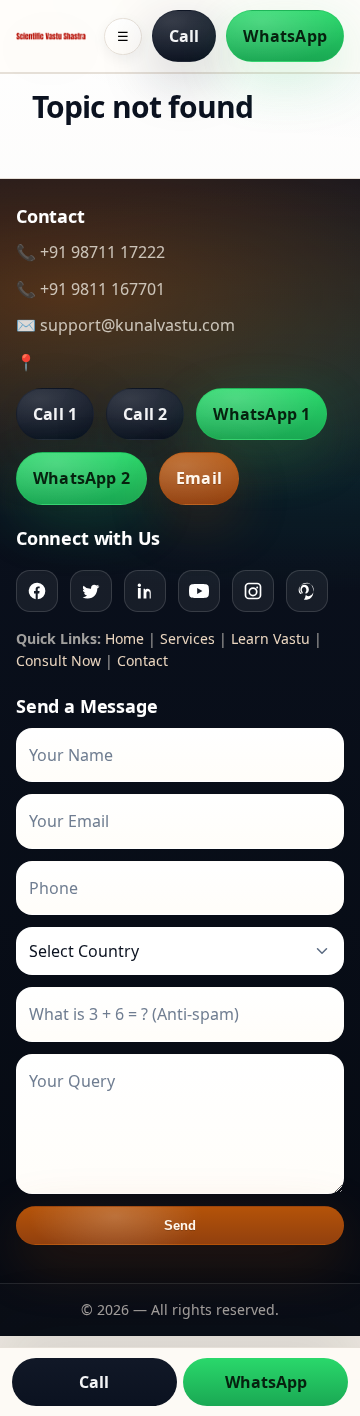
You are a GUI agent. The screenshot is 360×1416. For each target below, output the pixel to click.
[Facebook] (37, 591)
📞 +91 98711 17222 (90, 252)
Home (124, 638)
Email (199, 478)
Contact (142, 660)
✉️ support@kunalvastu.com (125, 325)
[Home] (51, 36)
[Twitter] (91, 591)
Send (180, 1225)
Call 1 (55, 414)
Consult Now (58, 660)
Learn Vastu (270, 638)
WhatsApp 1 (261, 414)
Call (184, 36)
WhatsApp (285, 36)
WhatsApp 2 (81, 478)
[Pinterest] (307, 591)
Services (187, 638)
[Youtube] (199, 591)
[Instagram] (253, 591)
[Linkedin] (145, 591)
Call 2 (145, 414)
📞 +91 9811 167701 (90, 289)
